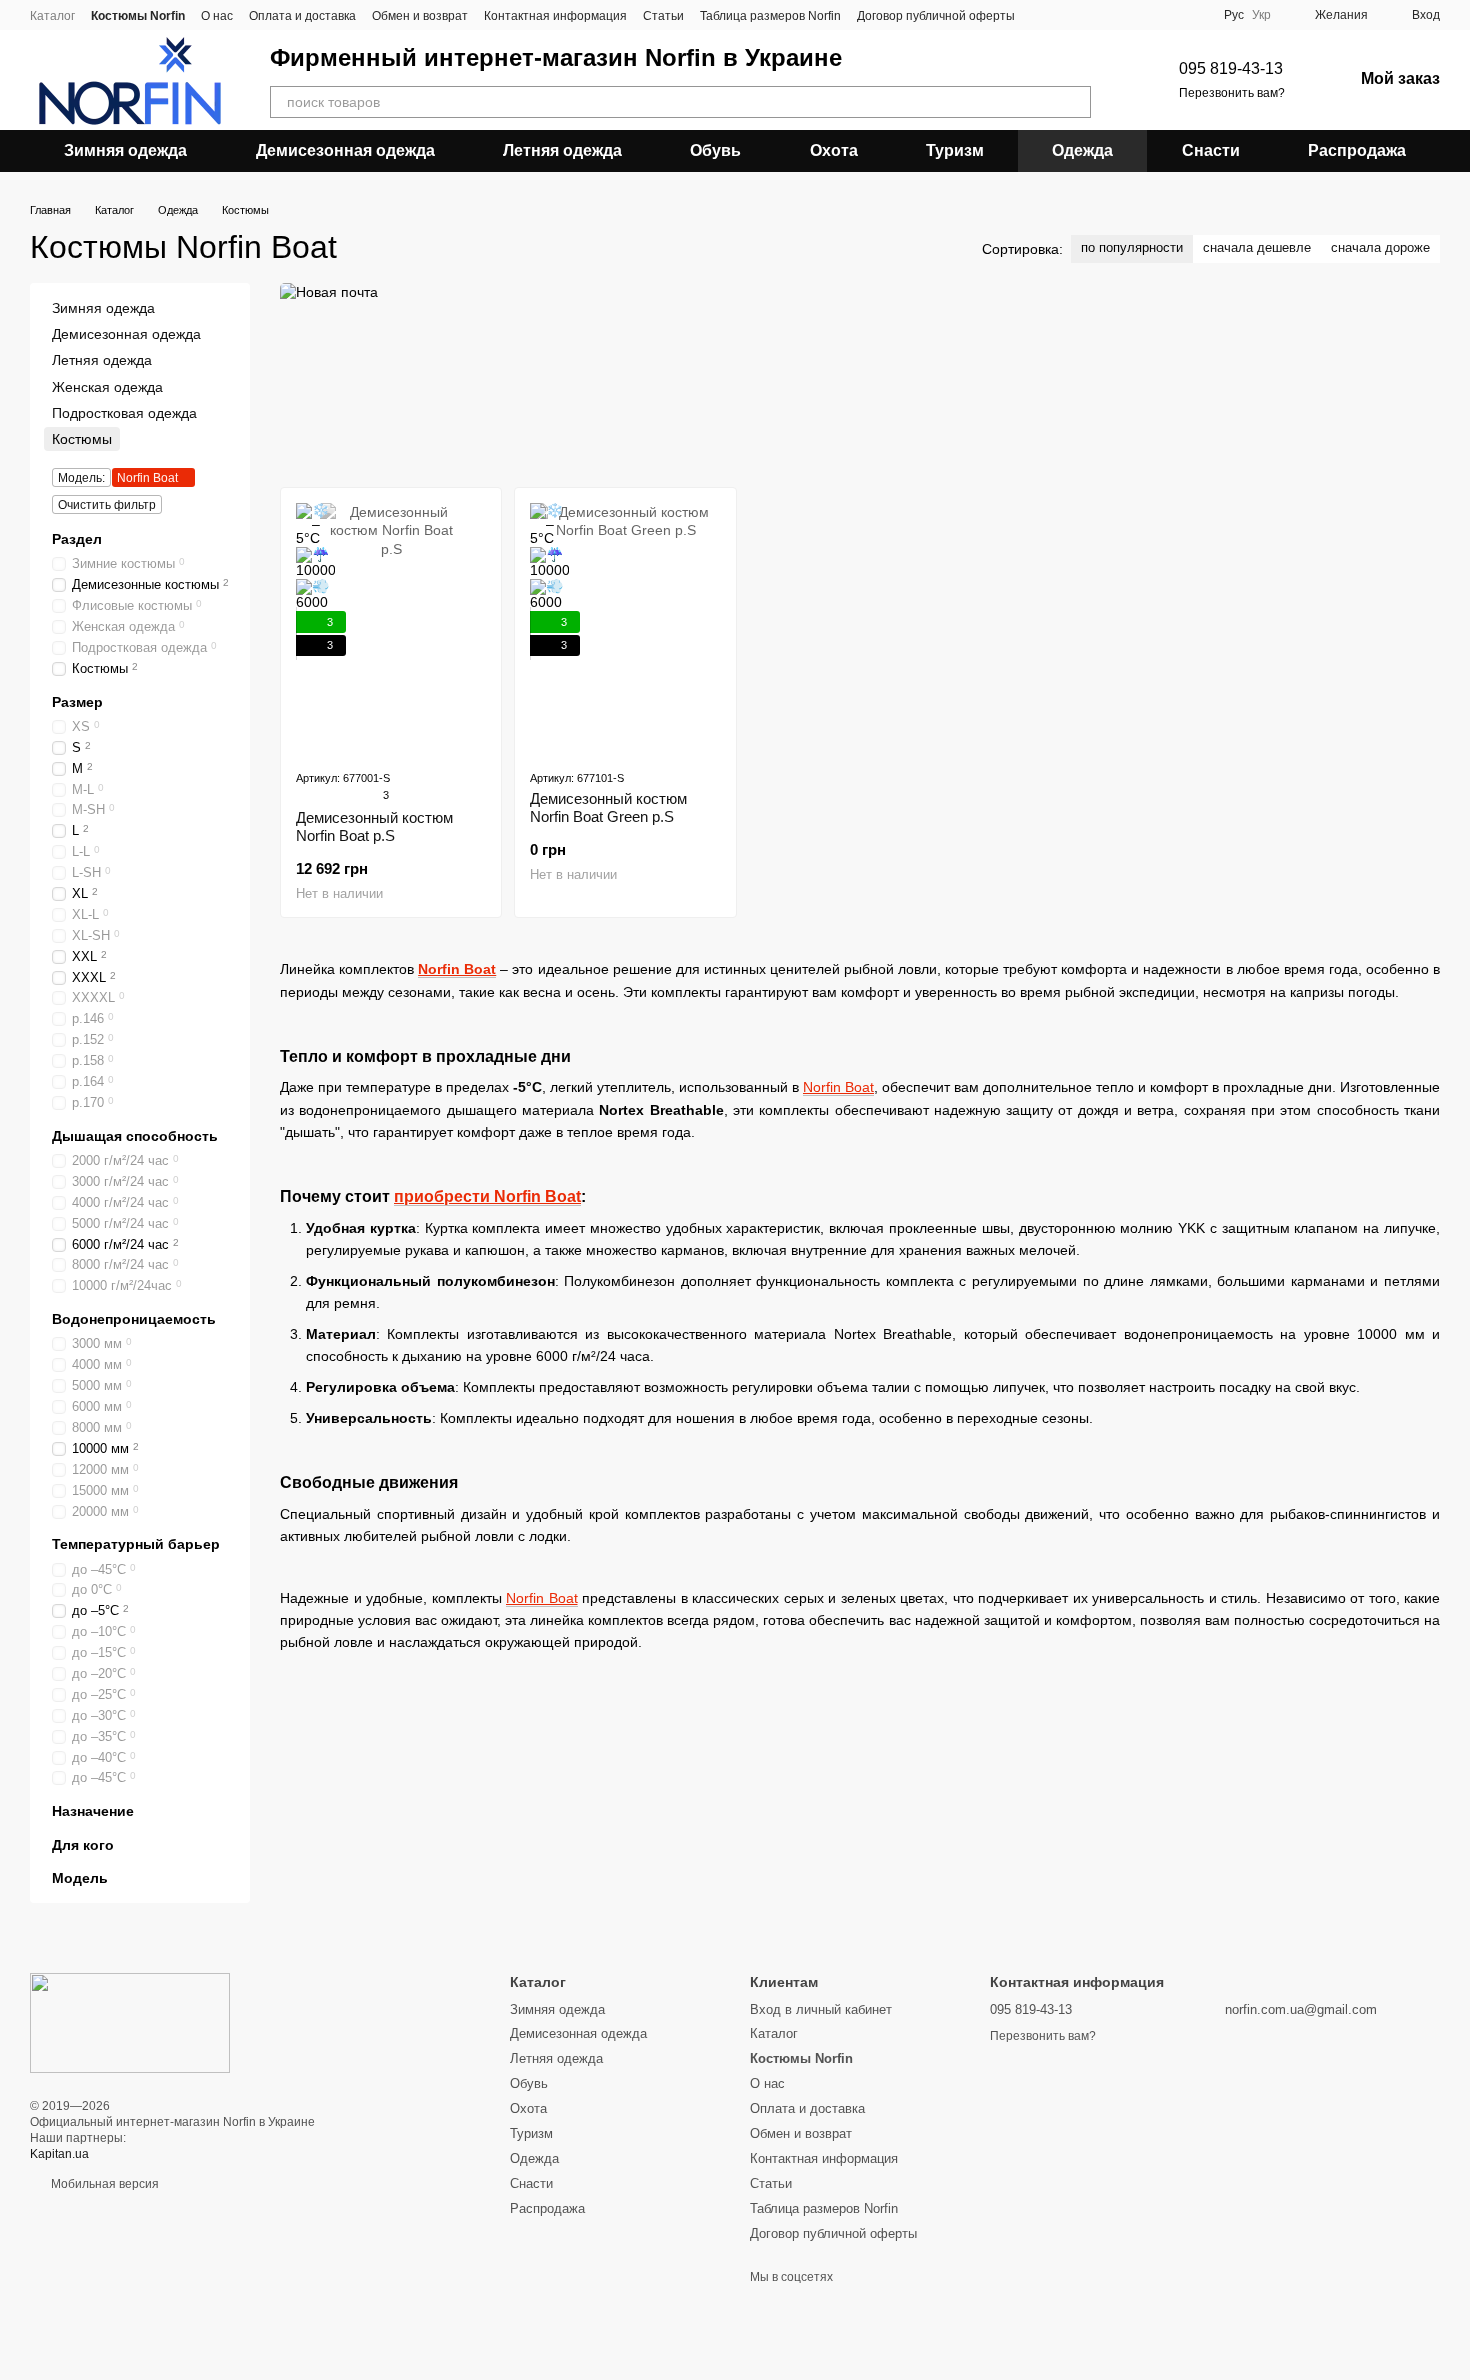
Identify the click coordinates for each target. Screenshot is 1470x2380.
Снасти (1211, 150)
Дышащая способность (135, 1136)
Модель (80, 1878)
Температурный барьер (136, 1545)
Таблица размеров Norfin (770, 16)
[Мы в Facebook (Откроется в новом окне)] (1043, 15)
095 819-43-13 (1231, 68)
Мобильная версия (103, 2184)
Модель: (81, 478)
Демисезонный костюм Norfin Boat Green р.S (608, 807)
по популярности (1132, 247)
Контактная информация (555, 16)
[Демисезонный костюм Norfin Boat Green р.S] (625, 628)
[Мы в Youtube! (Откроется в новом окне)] (1067, 15)
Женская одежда (107, 387)
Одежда (1082, 150)
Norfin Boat (457, 969)
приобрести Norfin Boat (487, 1196)
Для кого (83, 1845)
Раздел (77, 539)
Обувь (715, 150)
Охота (834, 150)
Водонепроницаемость (134, 1319)
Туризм (955, 150)
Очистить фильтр (107, 505)
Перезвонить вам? (1232, 93)
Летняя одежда (562, 150)
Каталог (52, 16)
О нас (217, 16)
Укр (1261, 15)
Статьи (663, 16)
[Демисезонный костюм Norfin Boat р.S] (391, 628)
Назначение (93, 1812)
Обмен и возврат (420, 16)
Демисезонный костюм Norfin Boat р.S (374, 826)
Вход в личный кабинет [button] (821, 2009)
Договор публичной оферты (936, 16)
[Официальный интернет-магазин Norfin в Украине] (130, 2022)
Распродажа (1357, 150)
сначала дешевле (1257, 247)
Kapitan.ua (59, 2154)
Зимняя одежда (125, 150)
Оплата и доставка (302, 16)
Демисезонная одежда (345, 150)
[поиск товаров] (1075, 102)
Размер (77, 702)
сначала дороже (1380, 247)
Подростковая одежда (124, 413)
